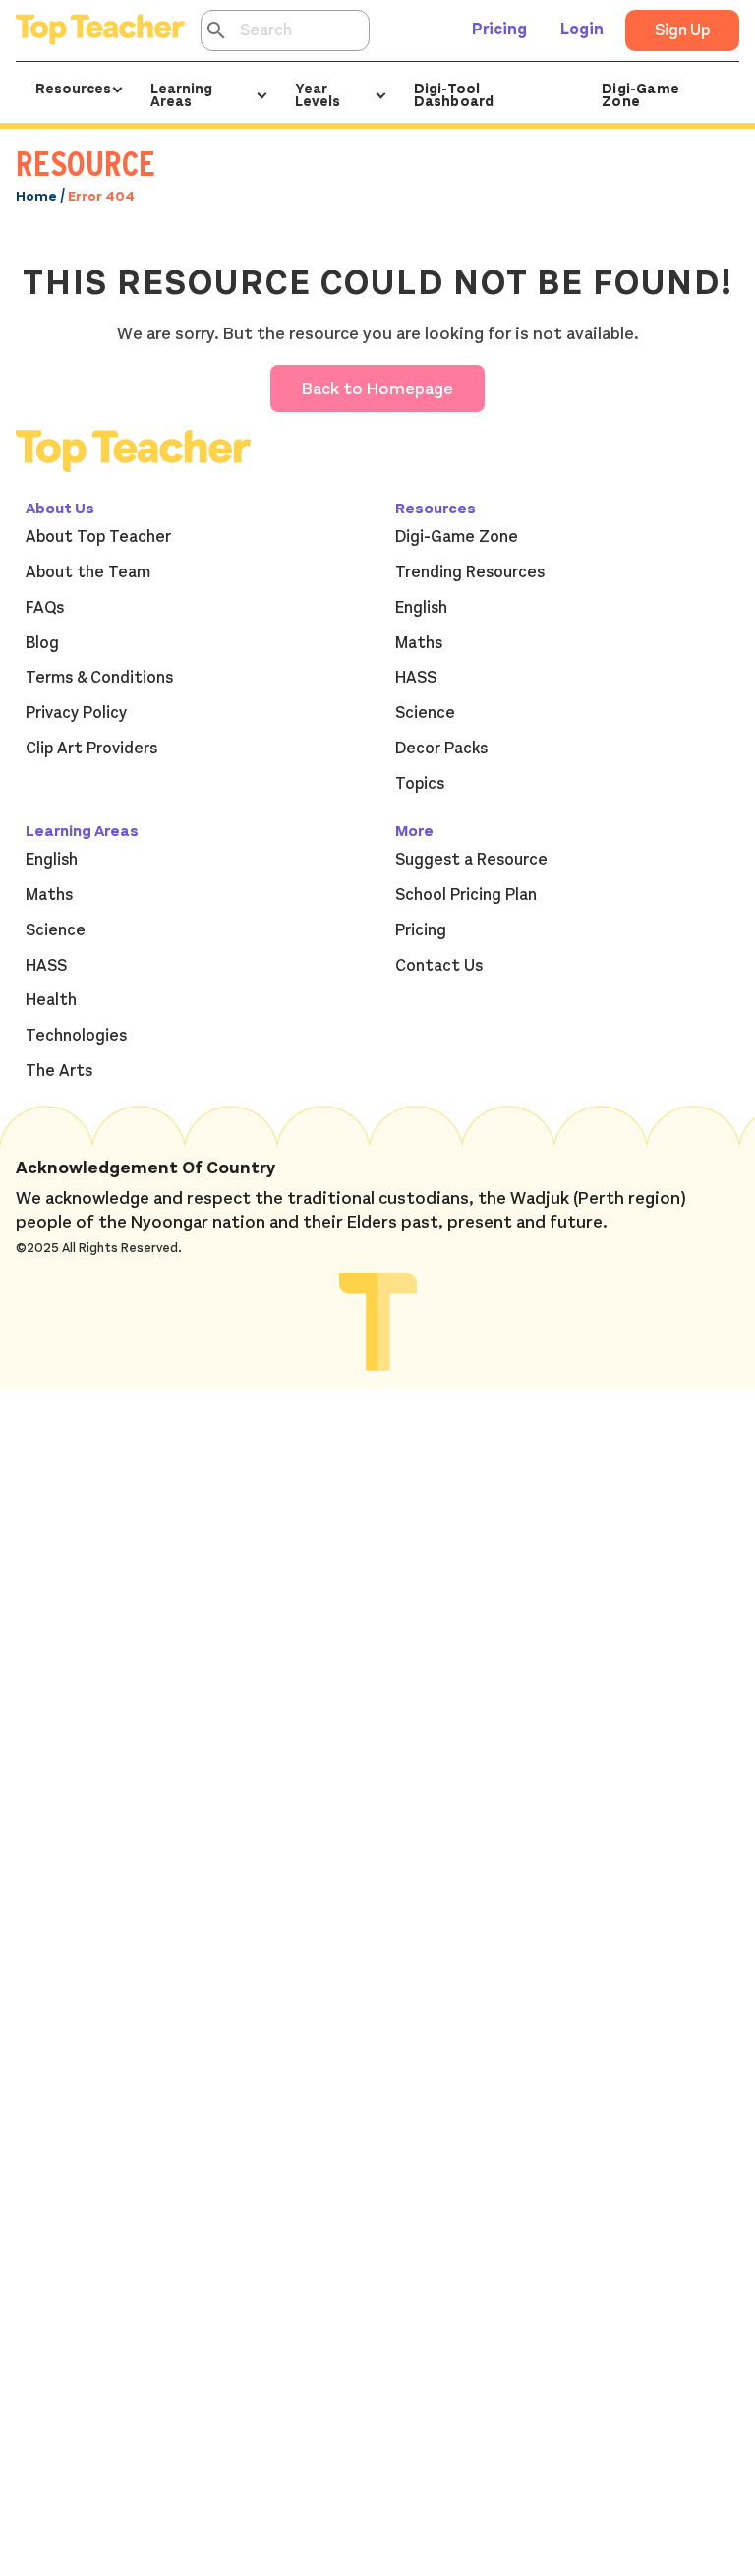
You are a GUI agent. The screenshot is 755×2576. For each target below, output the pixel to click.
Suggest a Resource (471, 860)
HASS (416, 678)
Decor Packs (441, 749)
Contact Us (439, 966)
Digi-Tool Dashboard (454, 95)
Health (51, 1000)
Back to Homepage (377, 388)
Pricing (499, 30)
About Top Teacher (98, 537)
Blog (42, 643)
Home (36, 196)
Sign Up (682, 30)
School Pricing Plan (466, 895)
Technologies (76, 1036)
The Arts (59, 1071)
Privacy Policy (76, 713)
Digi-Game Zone (640, 95)
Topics (420, 784)
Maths (419, 643)
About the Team (88, 572)
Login (582, 30)
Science (425, 713)
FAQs (45, 608)
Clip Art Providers (91, 749)
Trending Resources (470, 572)
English (421, 608)
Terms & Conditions (99, 678)
